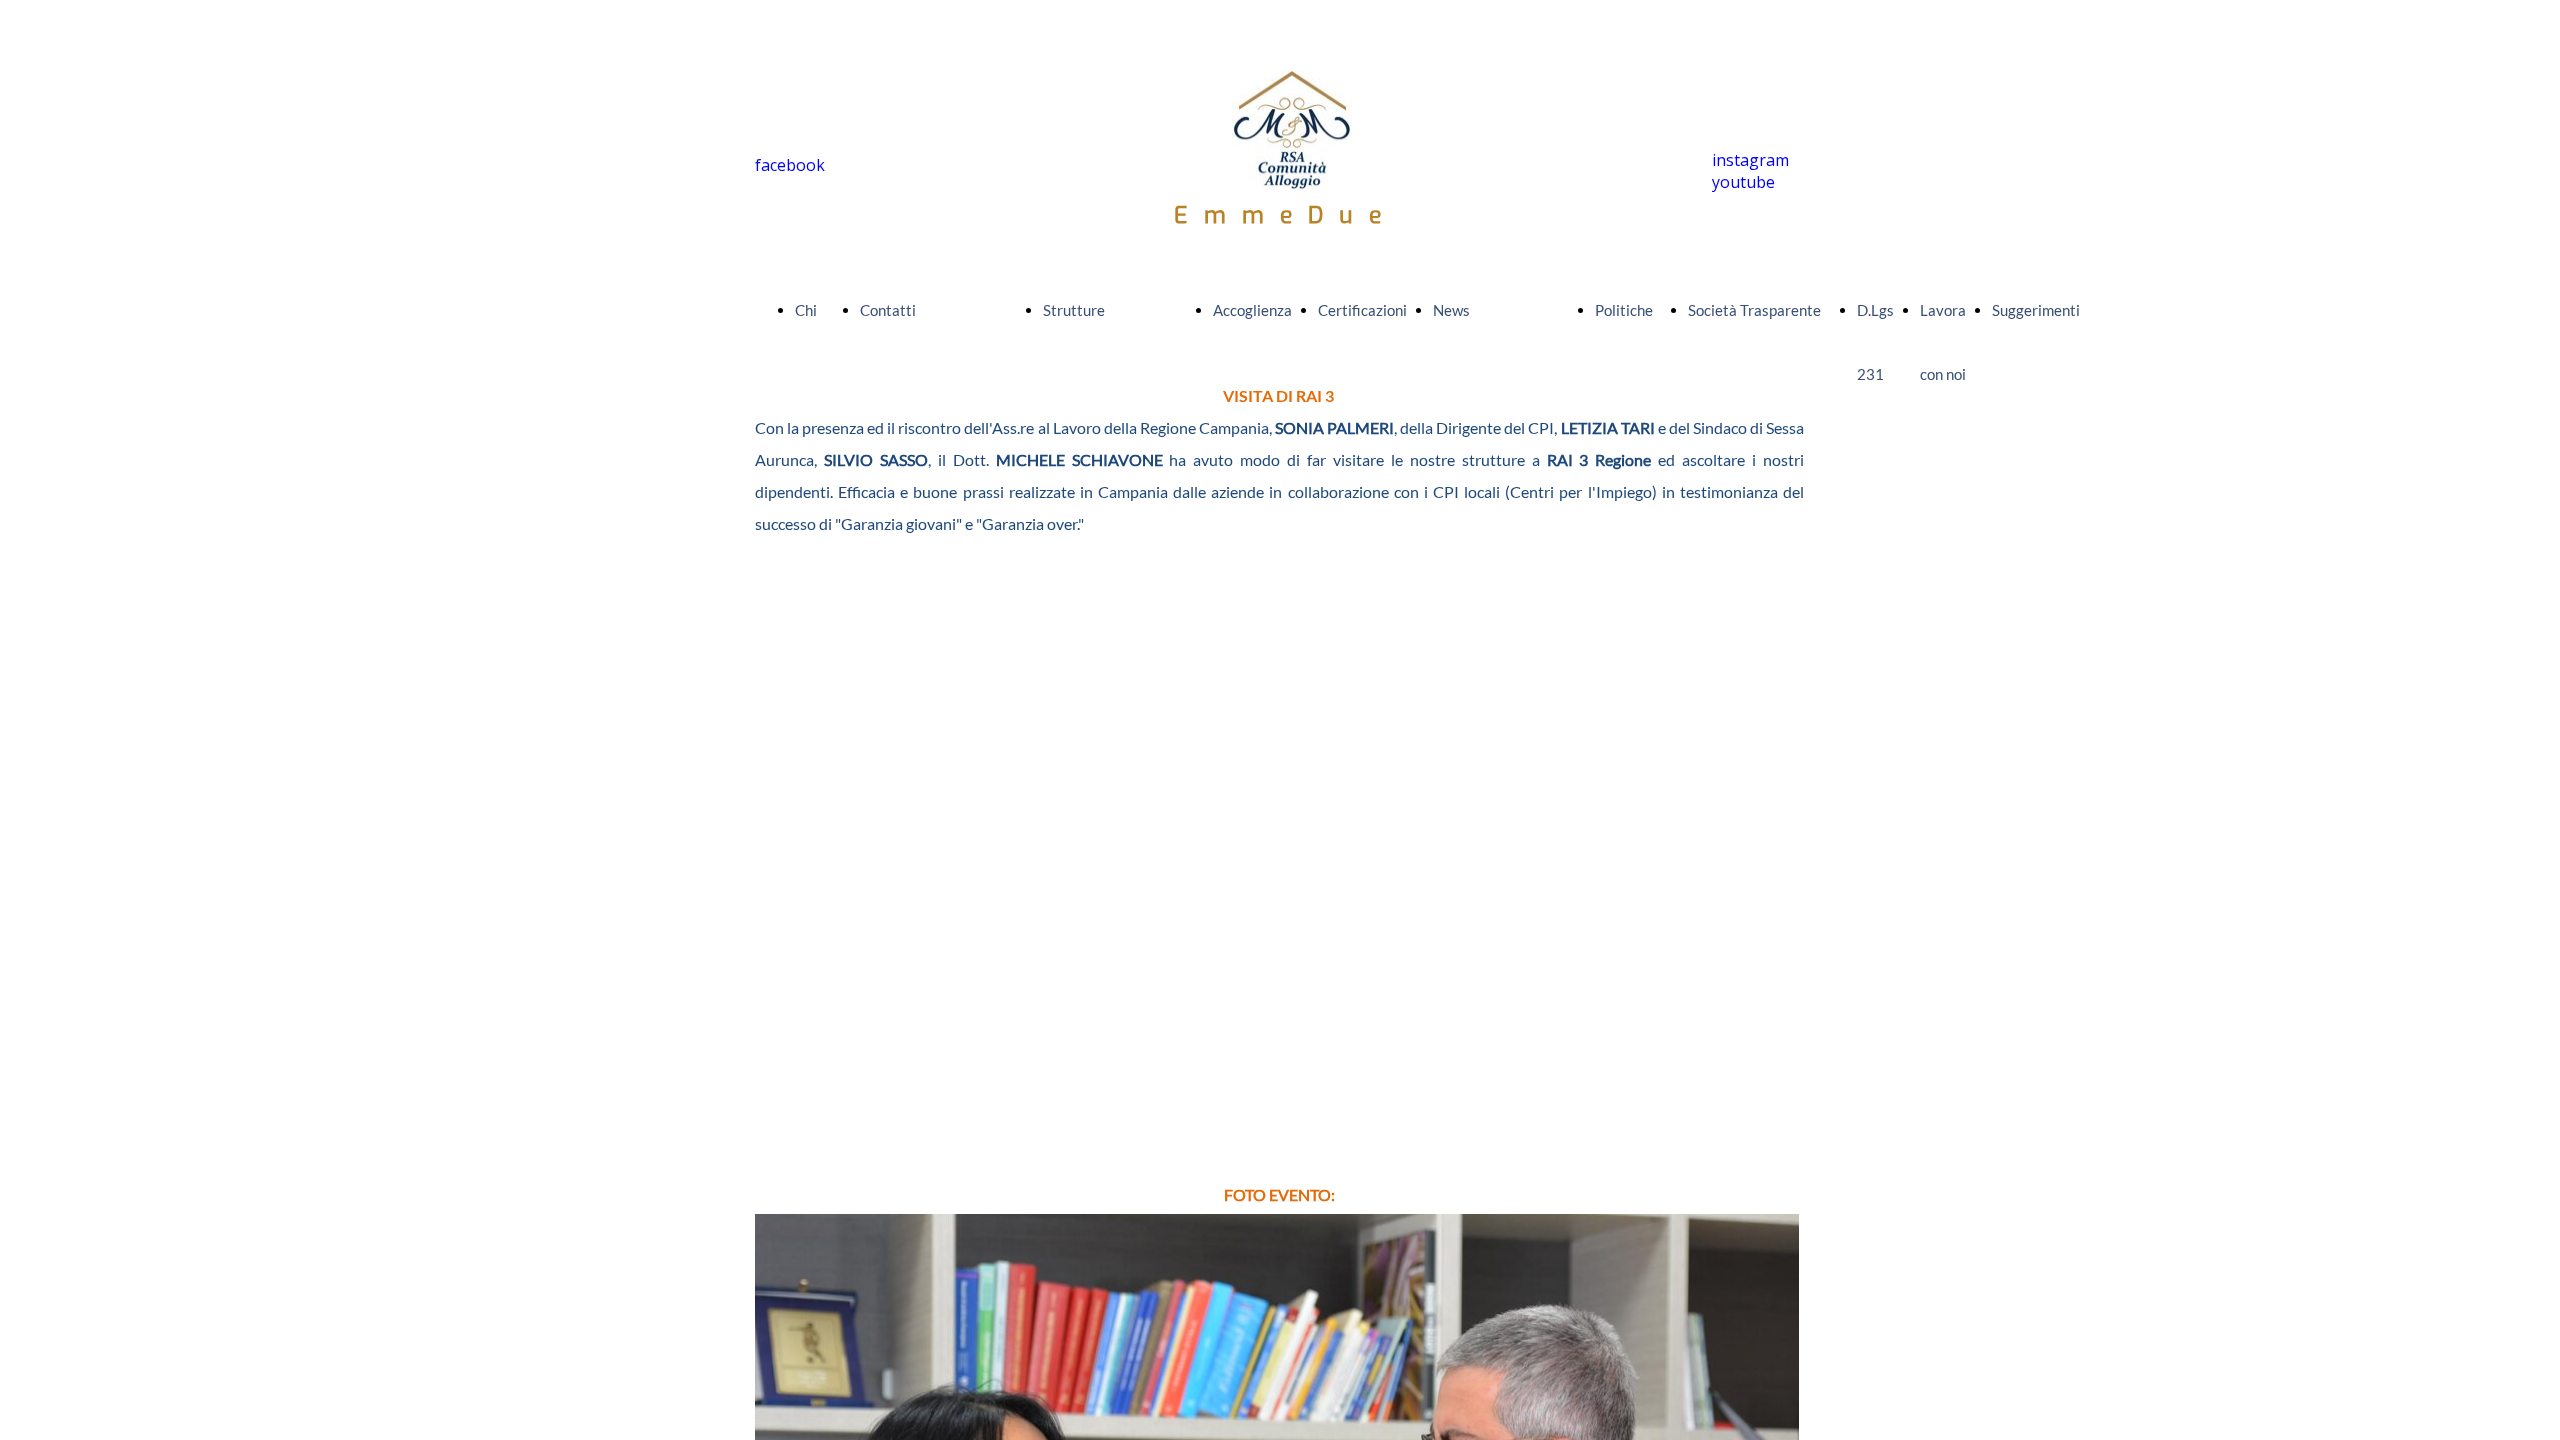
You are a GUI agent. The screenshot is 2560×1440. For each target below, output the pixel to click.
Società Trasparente (1754, 310)
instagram (1750, 160)
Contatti (888, 310)
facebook (790, 165)
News (1451, 310)
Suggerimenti (2036, 310)
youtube (1743, 182)
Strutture (1074, 310)
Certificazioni (1362, 310)
